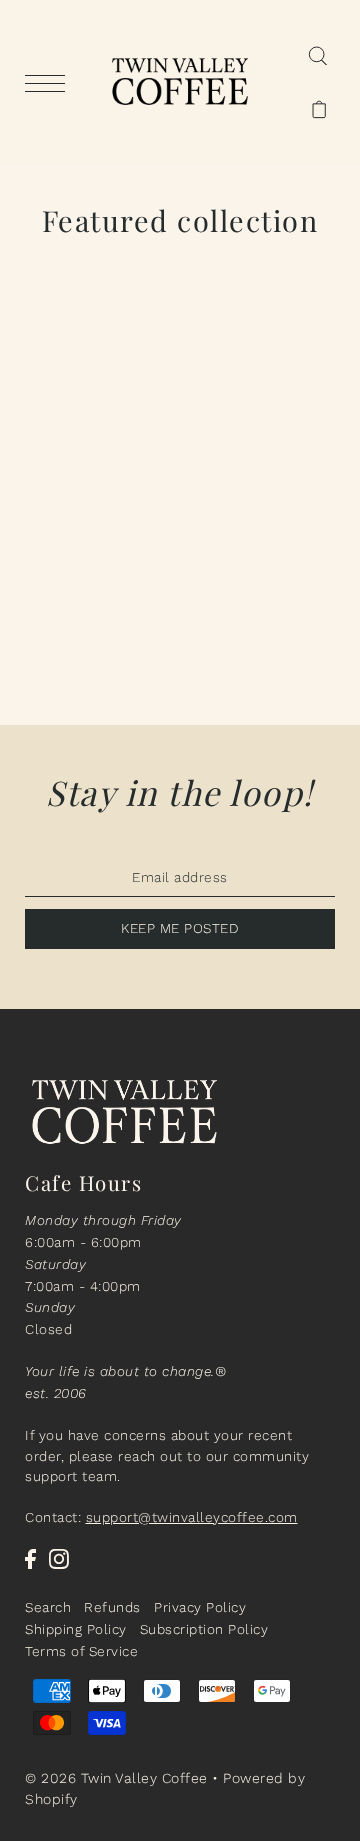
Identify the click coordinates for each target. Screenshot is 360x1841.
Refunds (112, 1607)
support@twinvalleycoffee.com (192, 1517)
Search (48, 1607)
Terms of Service (81, 1651)
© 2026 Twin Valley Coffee (116, 1778)
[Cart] (319, 109)
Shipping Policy (76, 1629)
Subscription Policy (204, 1629)
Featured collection (180, 220)
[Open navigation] (50, 83)
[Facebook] (30, 1559)
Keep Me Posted (180, 928)
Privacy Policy (200, 1607)
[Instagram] (59, 1559)
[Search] (317, 55)
